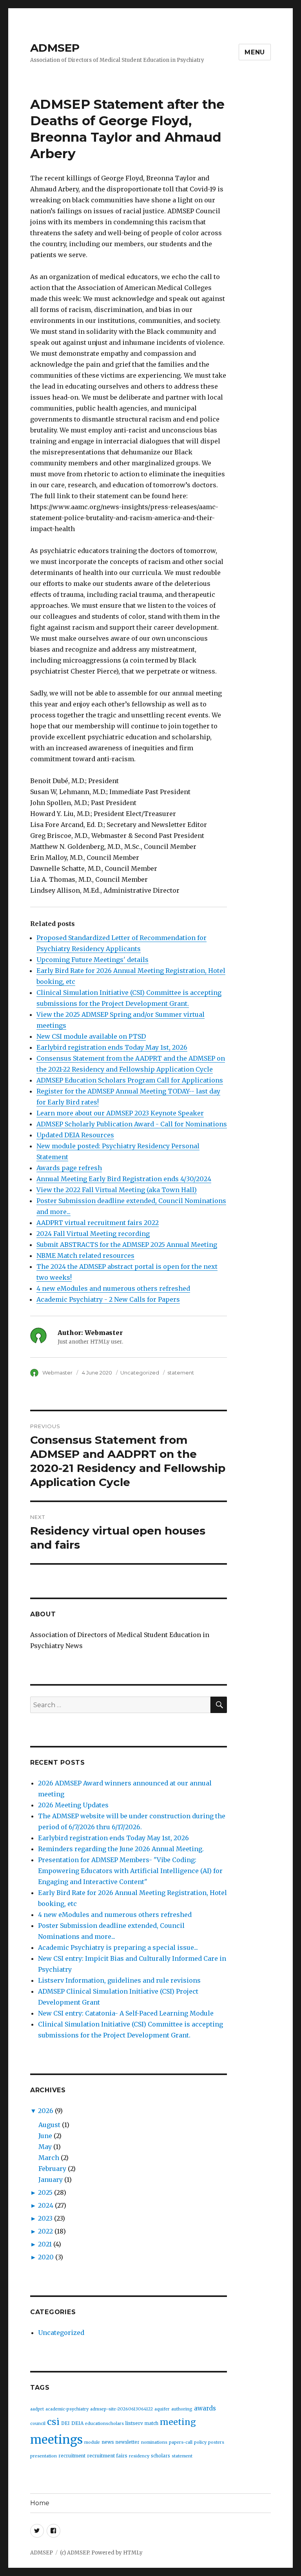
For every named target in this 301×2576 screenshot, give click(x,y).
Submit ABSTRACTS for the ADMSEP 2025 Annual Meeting (127, 1245)
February (52, 2169)
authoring (182, 2409)
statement (181, 1373)
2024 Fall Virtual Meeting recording (93, 1234)
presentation (44, 2456)
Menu (255, 52)
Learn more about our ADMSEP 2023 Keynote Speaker (120, 1113)
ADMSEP (55, 48)
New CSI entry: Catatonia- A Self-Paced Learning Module (126, 2013)
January (51, 2180)
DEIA (77, 2423)
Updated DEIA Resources (75, 1135)
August (49, 2125)
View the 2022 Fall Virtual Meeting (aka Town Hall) (117, 1190)
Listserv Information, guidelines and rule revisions (119, 1980)
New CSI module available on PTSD (91, 1036)
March (49, 2158)
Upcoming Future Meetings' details (92, 960)
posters (216, 2442)
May (45, 2147)
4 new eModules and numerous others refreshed (113, 1288)
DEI (65, 2423)
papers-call (181, 2442)
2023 (45, 2218)
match (151, 2423)
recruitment (72, 2456)
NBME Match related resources (85, 1256)
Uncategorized (140, 1373)
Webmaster (57, 1373)
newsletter (128, 2442)
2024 (46, 2205)
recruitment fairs (107, 2456)
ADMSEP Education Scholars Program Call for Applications (130, 1080)
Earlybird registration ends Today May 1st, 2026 (112, 1047)
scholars (160, 2456)
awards (205, 2408)
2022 (45, 2231)
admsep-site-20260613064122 (121, 2409)
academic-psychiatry (67, 2409)
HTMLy (133, 2553)
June (45, 2136)
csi (53, 2422)
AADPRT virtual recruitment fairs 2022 (98, 1223)
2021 (45, 2244)
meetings (56, 2440)
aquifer (162, 2409)
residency (139, 2456)
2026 (46, 2111)
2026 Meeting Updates (73, 1805)
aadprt (37, 2409)
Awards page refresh (69, 1168)
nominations (154, 2442)
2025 (45, 2192)
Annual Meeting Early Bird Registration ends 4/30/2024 (124, 1179)
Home (40, 2503)
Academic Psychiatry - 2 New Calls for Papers (108, 1299)
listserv (134, 2423)
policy (200, 2442)
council (38, 2424)
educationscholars (104, 2424)
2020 (46, 2257)
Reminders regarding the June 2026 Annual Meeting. (121, 1849)
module (92, 2442)
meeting (178, 2422)
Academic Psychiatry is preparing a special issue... (118, 1947)
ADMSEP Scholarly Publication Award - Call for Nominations (132, 1124)
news (108, 2442)
